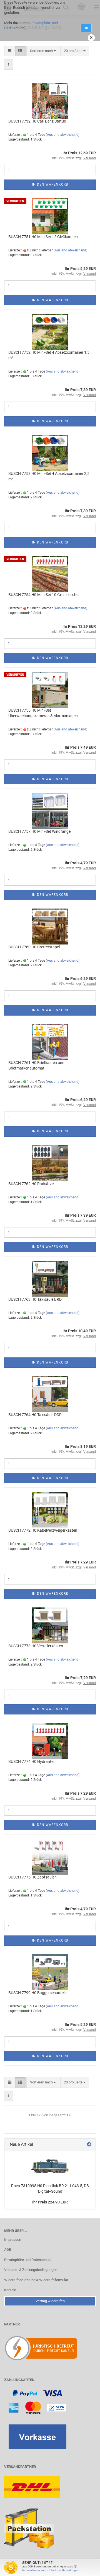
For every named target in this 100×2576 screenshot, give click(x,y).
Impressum (13, 2240)
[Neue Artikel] (89, 2145)
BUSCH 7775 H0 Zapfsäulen (32, 1877)
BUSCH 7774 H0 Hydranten (32, 1761)
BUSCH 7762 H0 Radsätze (31, 1184)
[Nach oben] (85, 2568)
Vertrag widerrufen (50, 2301)
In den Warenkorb (50, 184)
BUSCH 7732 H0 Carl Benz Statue (37, 121)
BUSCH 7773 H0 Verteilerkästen (36, 1646)
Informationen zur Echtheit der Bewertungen (51, 2570)
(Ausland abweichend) (63, 135)
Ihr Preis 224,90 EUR (50, 2202)
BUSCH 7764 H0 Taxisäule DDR (35, 1415)
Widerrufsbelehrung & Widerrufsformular (36, 2280)
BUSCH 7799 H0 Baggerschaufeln (37, 1993)
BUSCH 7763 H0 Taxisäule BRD (35, 1299)
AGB (8, 2250)
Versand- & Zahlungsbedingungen (31, 2270)
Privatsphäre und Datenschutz (28, 2260)
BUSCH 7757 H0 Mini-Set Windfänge (39, 831)
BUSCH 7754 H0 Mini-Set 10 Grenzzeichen (44, 595)
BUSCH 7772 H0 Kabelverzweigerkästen (43, 1530)
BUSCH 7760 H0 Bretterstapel (34, 947)
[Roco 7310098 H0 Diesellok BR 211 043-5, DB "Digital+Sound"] (50, 2166)
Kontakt (10, 2290)
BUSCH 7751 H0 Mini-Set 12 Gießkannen (43, 237)
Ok (86, 28)
